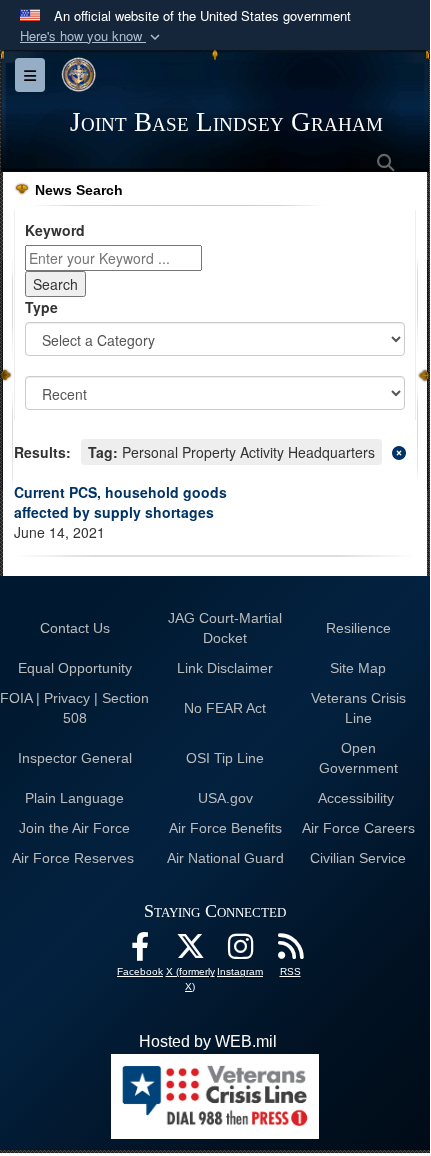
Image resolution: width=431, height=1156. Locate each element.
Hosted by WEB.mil (208, 1041)
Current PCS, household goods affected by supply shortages (120, 502)
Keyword (55, 230)
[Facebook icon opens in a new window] (140, 951)
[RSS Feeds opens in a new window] (290, 951)
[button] (92, 36)
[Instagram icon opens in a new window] (240, 951)
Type (41, 307)
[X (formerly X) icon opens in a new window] (190, 951)
